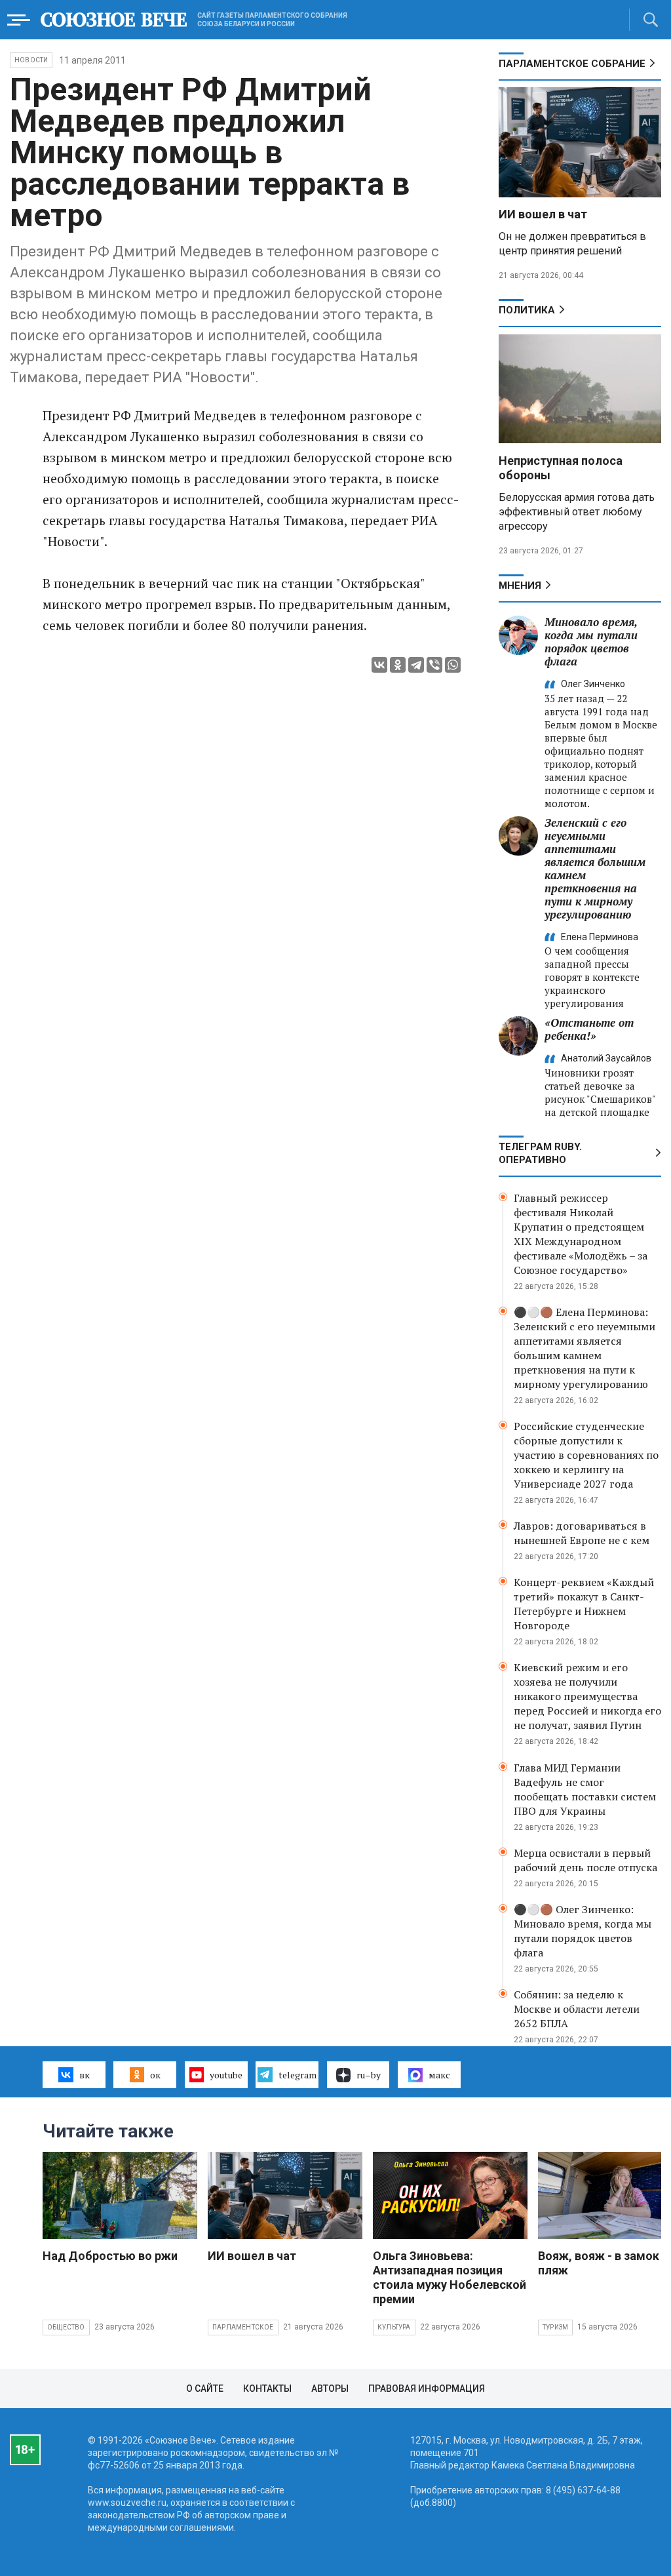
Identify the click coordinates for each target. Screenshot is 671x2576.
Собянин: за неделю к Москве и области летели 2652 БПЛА (577, 2009)
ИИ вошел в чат (543, 214)
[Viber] (434, 665)
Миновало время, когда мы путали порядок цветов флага (591, 642)
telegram (297, 2075)
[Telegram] (416, 665)
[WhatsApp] (453, 665)
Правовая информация (427, 2388)
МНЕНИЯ (520, 585)
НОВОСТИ (31, 60)
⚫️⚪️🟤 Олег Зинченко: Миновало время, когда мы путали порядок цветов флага (583, 1931)
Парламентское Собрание (572, 64)
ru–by (369, 2075)
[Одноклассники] (398, 665)
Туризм (555, 2327)
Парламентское (243, 2327)
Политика (527, 310)
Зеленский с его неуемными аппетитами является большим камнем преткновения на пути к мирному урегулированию (595, 868)
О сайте (205, 2388)
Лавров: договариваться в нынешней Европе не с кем (582, 1533)
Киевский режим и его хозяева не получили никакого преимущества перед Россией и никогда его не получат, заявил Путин (587, 1696)
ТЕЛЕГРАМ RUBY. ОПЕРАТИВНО (540, 1153)
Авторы (330, 2388)
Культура (394, 2327)
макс (439, 2075)
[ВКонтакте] (379, 665)
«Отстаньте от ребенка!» (589, 1029)
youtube (226, 2075)
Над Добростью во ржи (110, 2256)
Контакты (267, 2388)
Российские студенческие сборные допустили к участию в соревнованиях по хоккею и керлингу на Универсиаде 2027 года (586, 1455)
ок (155, 2075)
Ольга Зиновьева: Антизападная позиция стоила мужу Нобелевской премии (450, 2277)
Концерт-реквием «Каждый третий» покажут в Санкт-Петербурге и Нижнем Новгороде (584, 1604)
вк (85, 2075)
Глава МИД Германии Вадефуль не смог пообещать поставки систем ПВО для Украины (585, 1789)
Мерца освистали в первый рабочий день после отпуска (585, 1860)
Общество (66, 2327)
